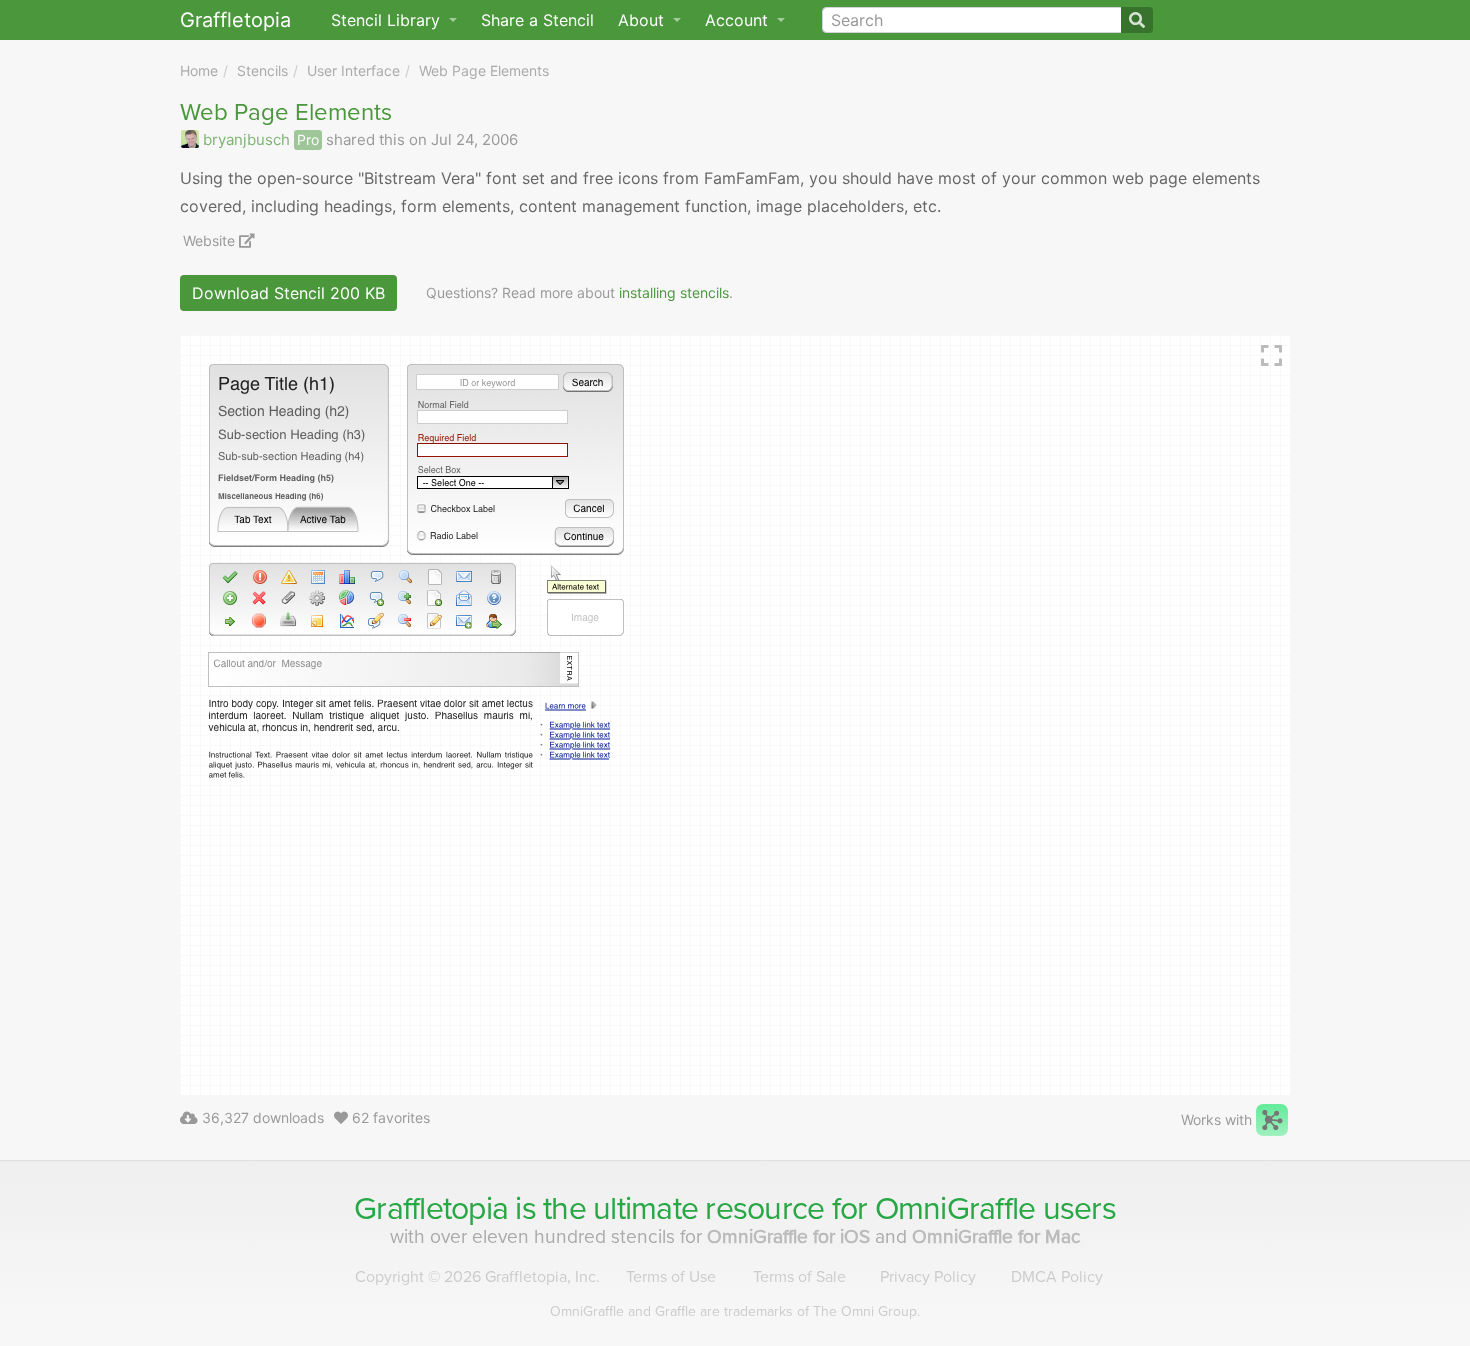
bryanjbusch (246, 139)
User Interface (353, 70)
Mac (996, 1236)
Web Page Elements (484, 70)
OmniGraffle (955, 1209)
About (643, 20)
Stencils (262, 70)
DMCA (1057, 1277)
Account (739, 20)
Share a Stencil (537, 20)
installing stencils (674, 292)
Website (211, 240)
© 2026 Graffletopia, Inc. (477, 1277)
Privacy (928, 1277)
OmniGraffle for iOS (791, 1236)
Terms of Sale (799, 1277)
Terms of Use (671, 1277)
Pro (308, 139)
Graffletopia (235, 20)
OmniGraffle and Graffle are (735, 1311)
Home (199, 70)
